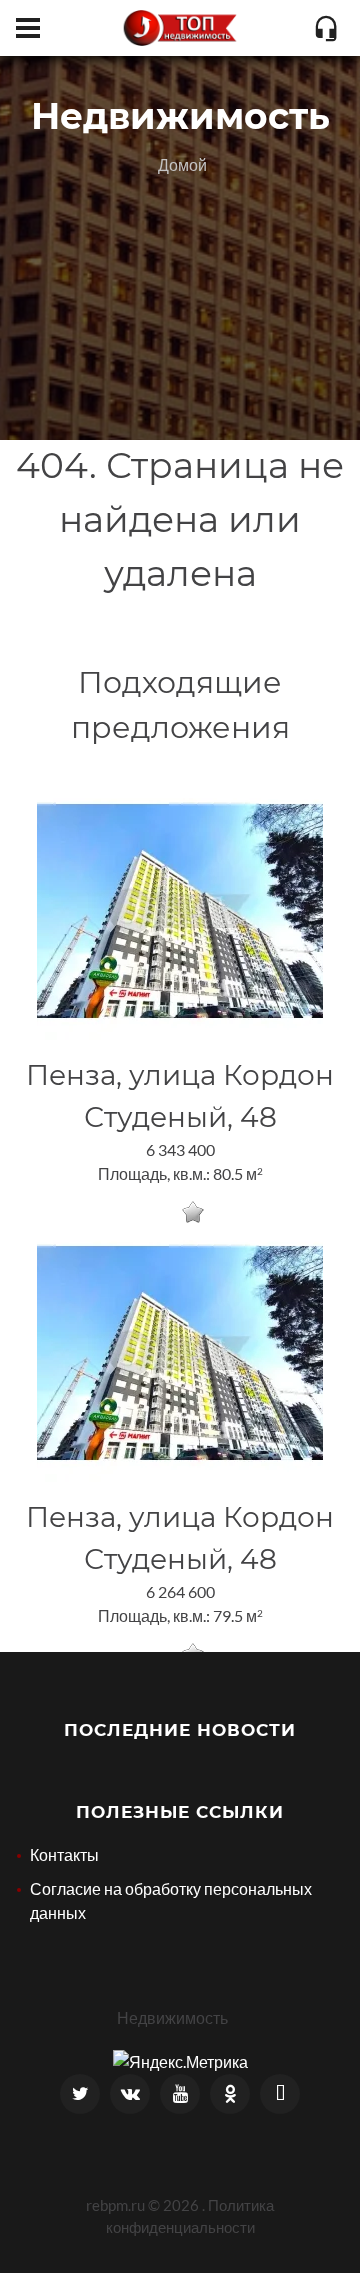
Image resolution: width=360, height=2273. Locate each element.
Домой (182, 164)
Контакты (64, 1854)
